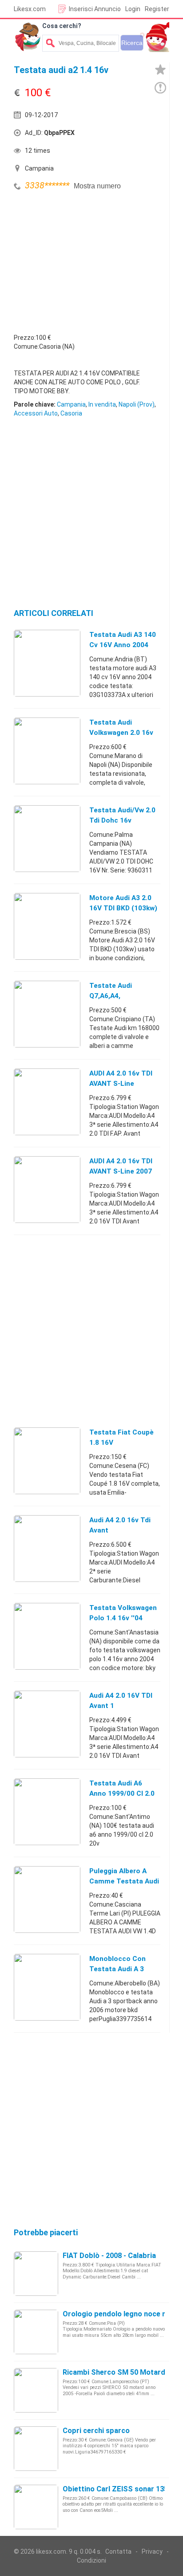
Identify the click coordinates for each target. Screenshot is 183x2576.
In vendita (102, 404)
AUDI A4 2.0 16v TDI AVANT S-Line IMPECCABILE (121, 1084)
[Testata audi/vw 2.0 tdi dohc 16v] (47, 838)
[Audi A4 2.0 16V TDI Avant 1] (47, 1724)
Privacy (152, 2552)
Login (133, 9)
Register (157, 9)
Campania (71, 404)
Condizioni (91, 2560)
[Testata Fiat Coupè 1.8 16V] (47, 1460)
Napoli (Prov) (137, 404)
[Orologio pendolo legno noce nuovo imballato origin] (36, 2331)
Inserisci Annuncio (95, 9)
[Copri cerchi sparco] (36, 2448)
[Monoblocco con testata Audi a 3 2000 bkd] (47, 1987)
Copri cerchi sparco (96, 2431)
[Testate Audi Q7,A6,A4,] (47, 1014)
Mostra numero (97, 186)
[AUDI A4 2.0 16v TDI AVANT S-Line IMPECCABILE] (47, 1101)
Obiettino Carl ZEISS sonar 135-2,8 (121, 2489)
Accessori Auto (36, 413)
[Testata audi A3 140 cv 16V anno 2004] (47, 663)
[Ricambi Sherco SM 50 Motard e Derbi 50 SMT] (36, 2390)
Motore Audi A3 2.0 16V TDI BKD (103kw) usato (123, 908)
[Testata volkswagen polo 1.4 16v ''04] (47, 1636)
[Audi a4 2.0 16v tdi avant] (47, 1548)
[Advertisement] (80, 260)
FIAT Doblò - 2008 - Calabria (109, 2256)
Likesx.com (30, 9)
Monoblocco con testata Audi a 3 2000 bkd (117, 1969)
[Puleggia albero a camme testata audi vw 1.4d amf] (47, 1899)
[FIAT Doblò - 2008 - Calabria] (36, 2273)
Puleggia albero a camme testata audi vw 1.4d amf (124, 1881)
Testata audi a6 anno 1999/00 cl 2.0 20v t (122, 1793)
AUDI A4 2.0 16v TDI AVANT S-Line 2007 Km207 (121, 1171)
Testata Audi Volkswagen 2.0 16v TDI (121, 733)
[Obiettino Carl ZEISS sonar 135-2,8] (36, 2507)
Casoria (71, 413)
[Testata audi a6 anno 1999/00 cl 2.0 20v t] (47, 1811)
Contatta (118, 2552)
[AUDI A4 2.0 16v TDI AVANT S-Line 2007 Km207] (47, 1189)
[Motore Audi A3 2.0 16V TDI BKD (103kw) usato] (47, 926)
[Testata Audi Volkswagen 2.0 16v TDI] (47, 750)
